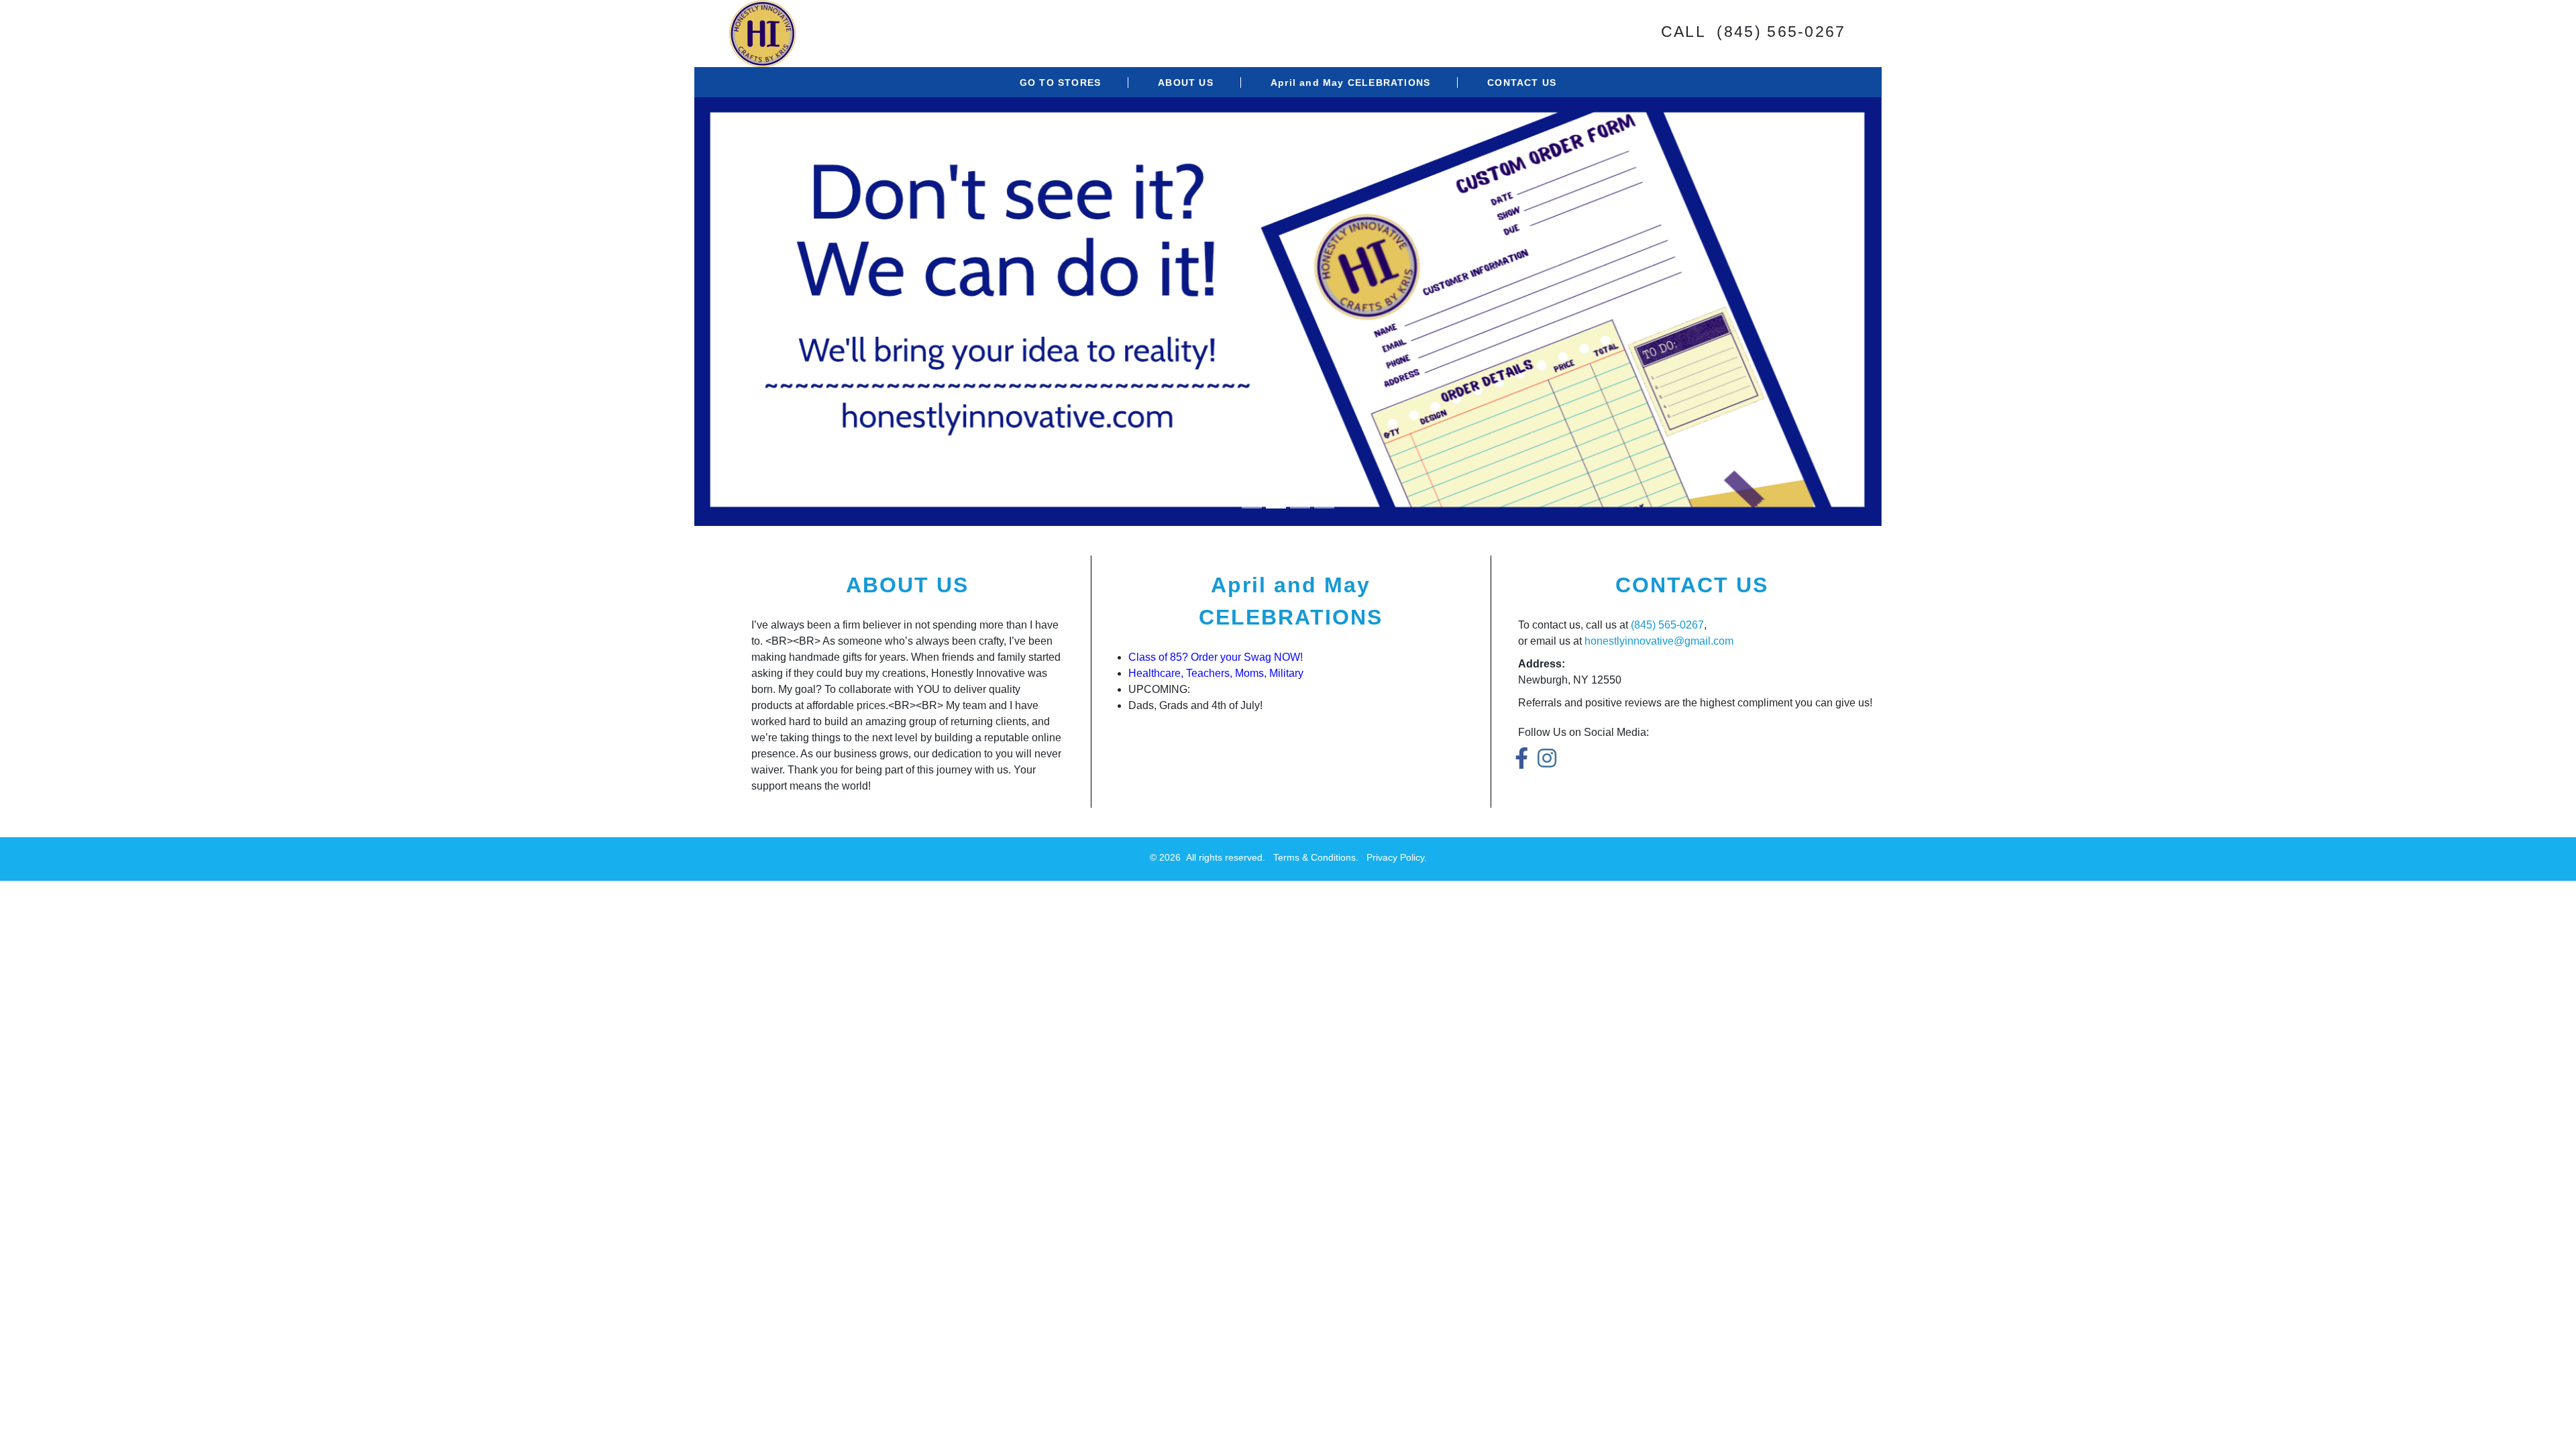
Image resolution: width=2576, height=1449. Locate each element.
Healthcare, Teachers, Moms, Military (1216, 673)
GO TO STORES (1060, 83)
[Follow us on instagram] (1547, 762)
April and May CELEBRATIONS (1350, 83)
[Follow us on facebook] (1521, 762)
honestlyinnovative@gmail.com (1659, 641)
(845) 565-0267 (1667, 625)
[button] (784, 312)
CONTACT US (1522, 83)
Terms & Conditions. (1316, 857)
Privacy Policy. (1397, 857)
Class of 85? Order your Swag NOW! (1216, 657)
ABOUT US (1186, 83)
